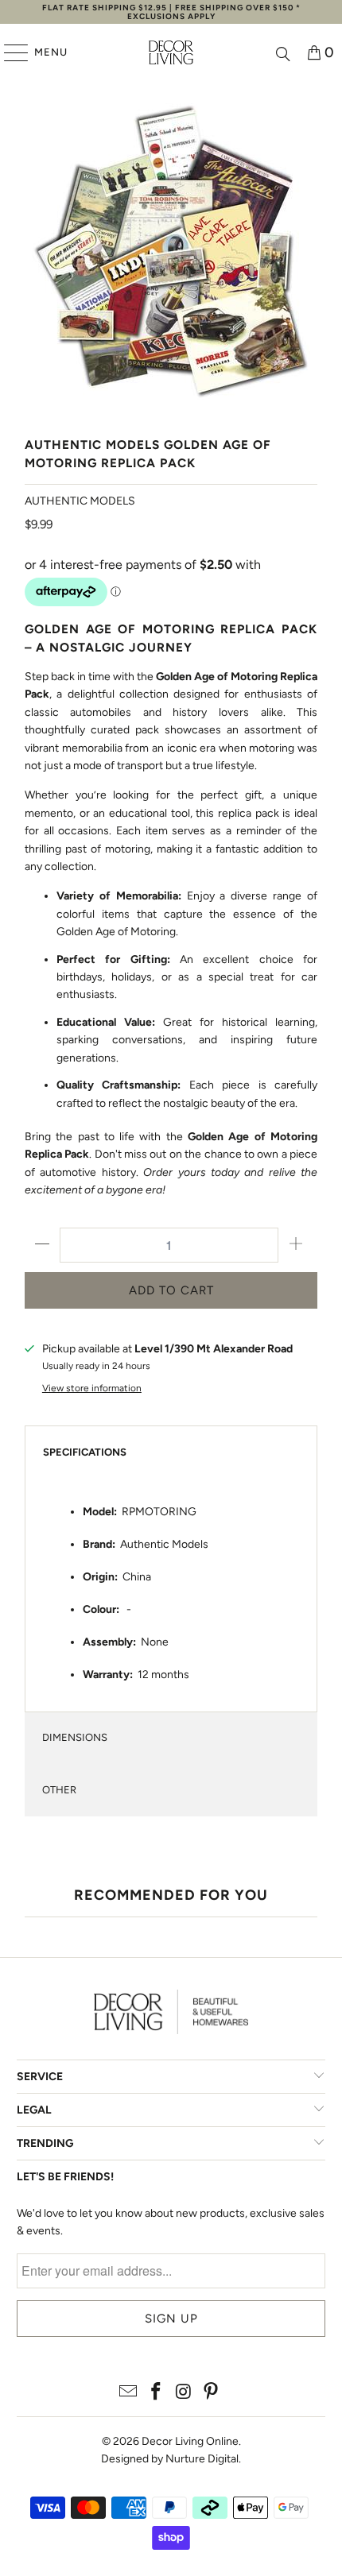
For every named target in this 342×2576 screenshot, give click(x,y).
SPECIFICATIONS (85, 1452)
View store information (92, 1388)
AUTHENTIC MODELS (80, 501)
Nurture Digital (202, 2459)
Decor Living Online (190, 2441)
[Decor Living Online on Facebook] (157, 2393)
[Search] (283, 52)
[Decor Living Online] (171, 52)
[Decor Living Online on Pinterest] (212, 2393)
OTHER (59, 1790)
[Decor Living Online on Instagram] (185, 2393)
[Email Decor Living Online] (129, 2393)
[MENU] (8, 52)
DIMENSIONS (75, 1737)
